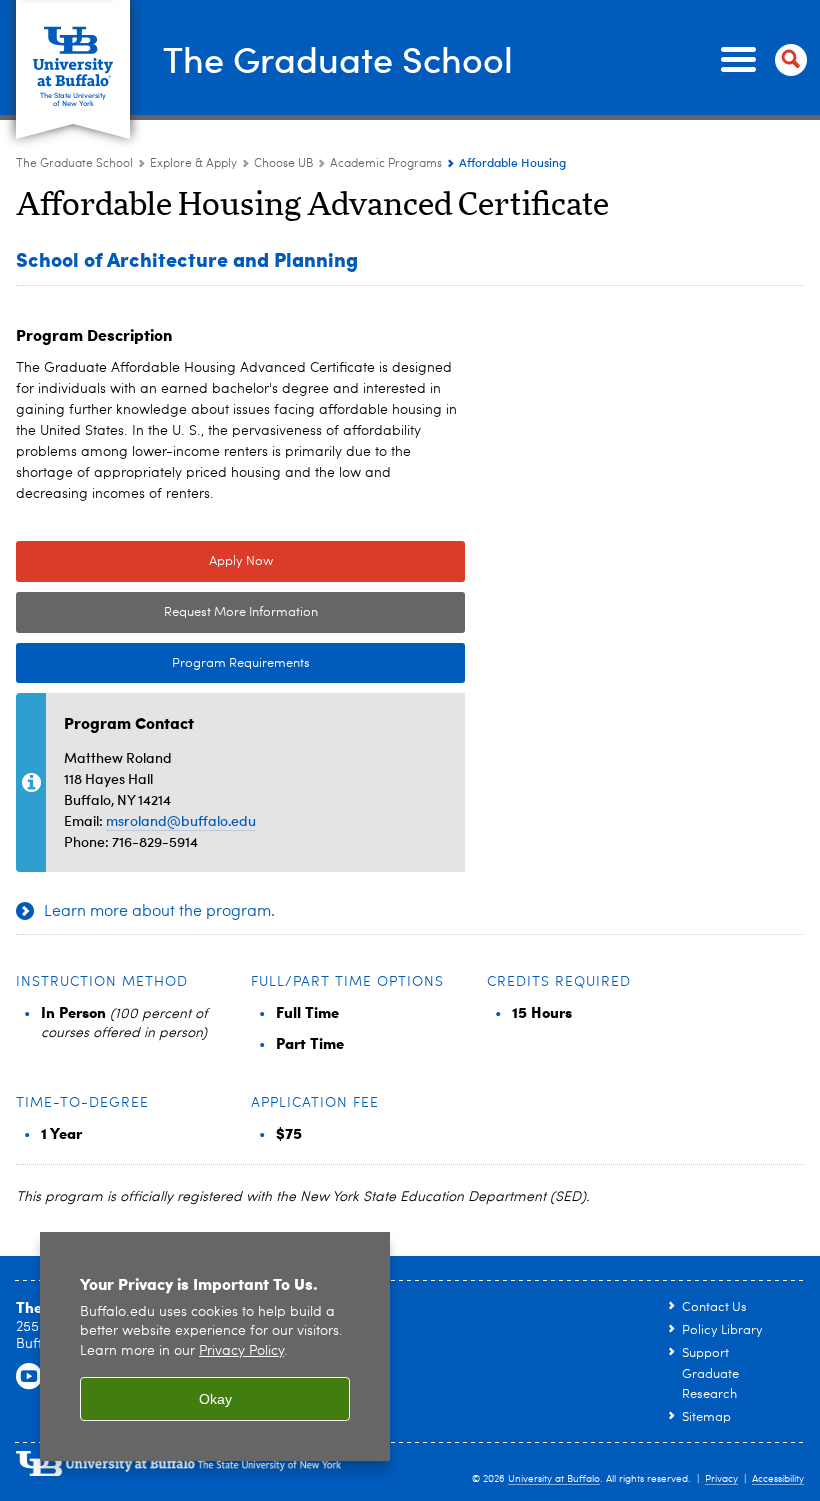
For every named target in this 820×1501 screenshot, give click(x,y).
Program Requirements (163, 663)
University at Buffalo (554, 1479)
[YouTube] (29, 1377)
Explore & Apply (193, 164)
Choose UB (283, 164)
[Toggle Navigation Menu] (760, 60)
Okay (215, 1399)
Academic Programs (386, 164)
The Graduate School (338, 58)
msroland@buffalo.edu (181, 820)
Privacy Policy (241, 1351)
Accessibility (778, 1479)
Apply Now (241, 561)
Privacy (721, 1479)
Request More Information (241, 612)
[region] (215, 1346)
